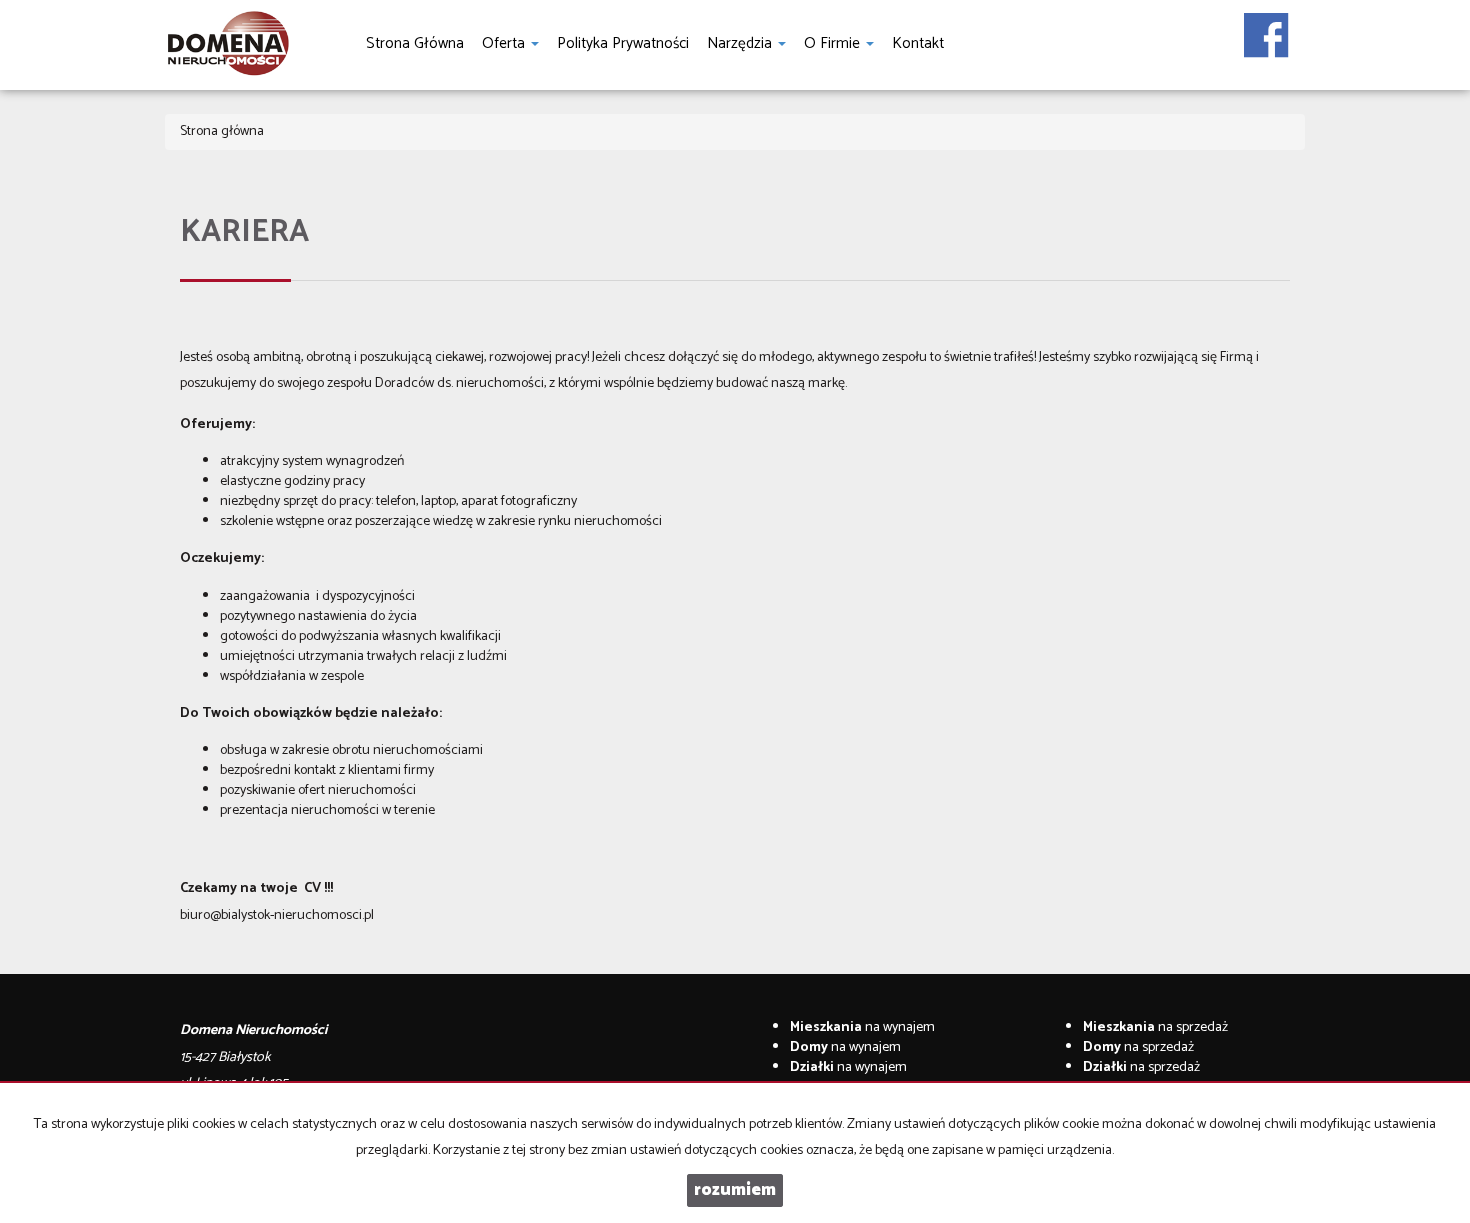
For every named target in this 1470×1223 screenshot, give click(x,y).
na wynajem (862, 1027)
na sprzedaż (1155, 1027)
